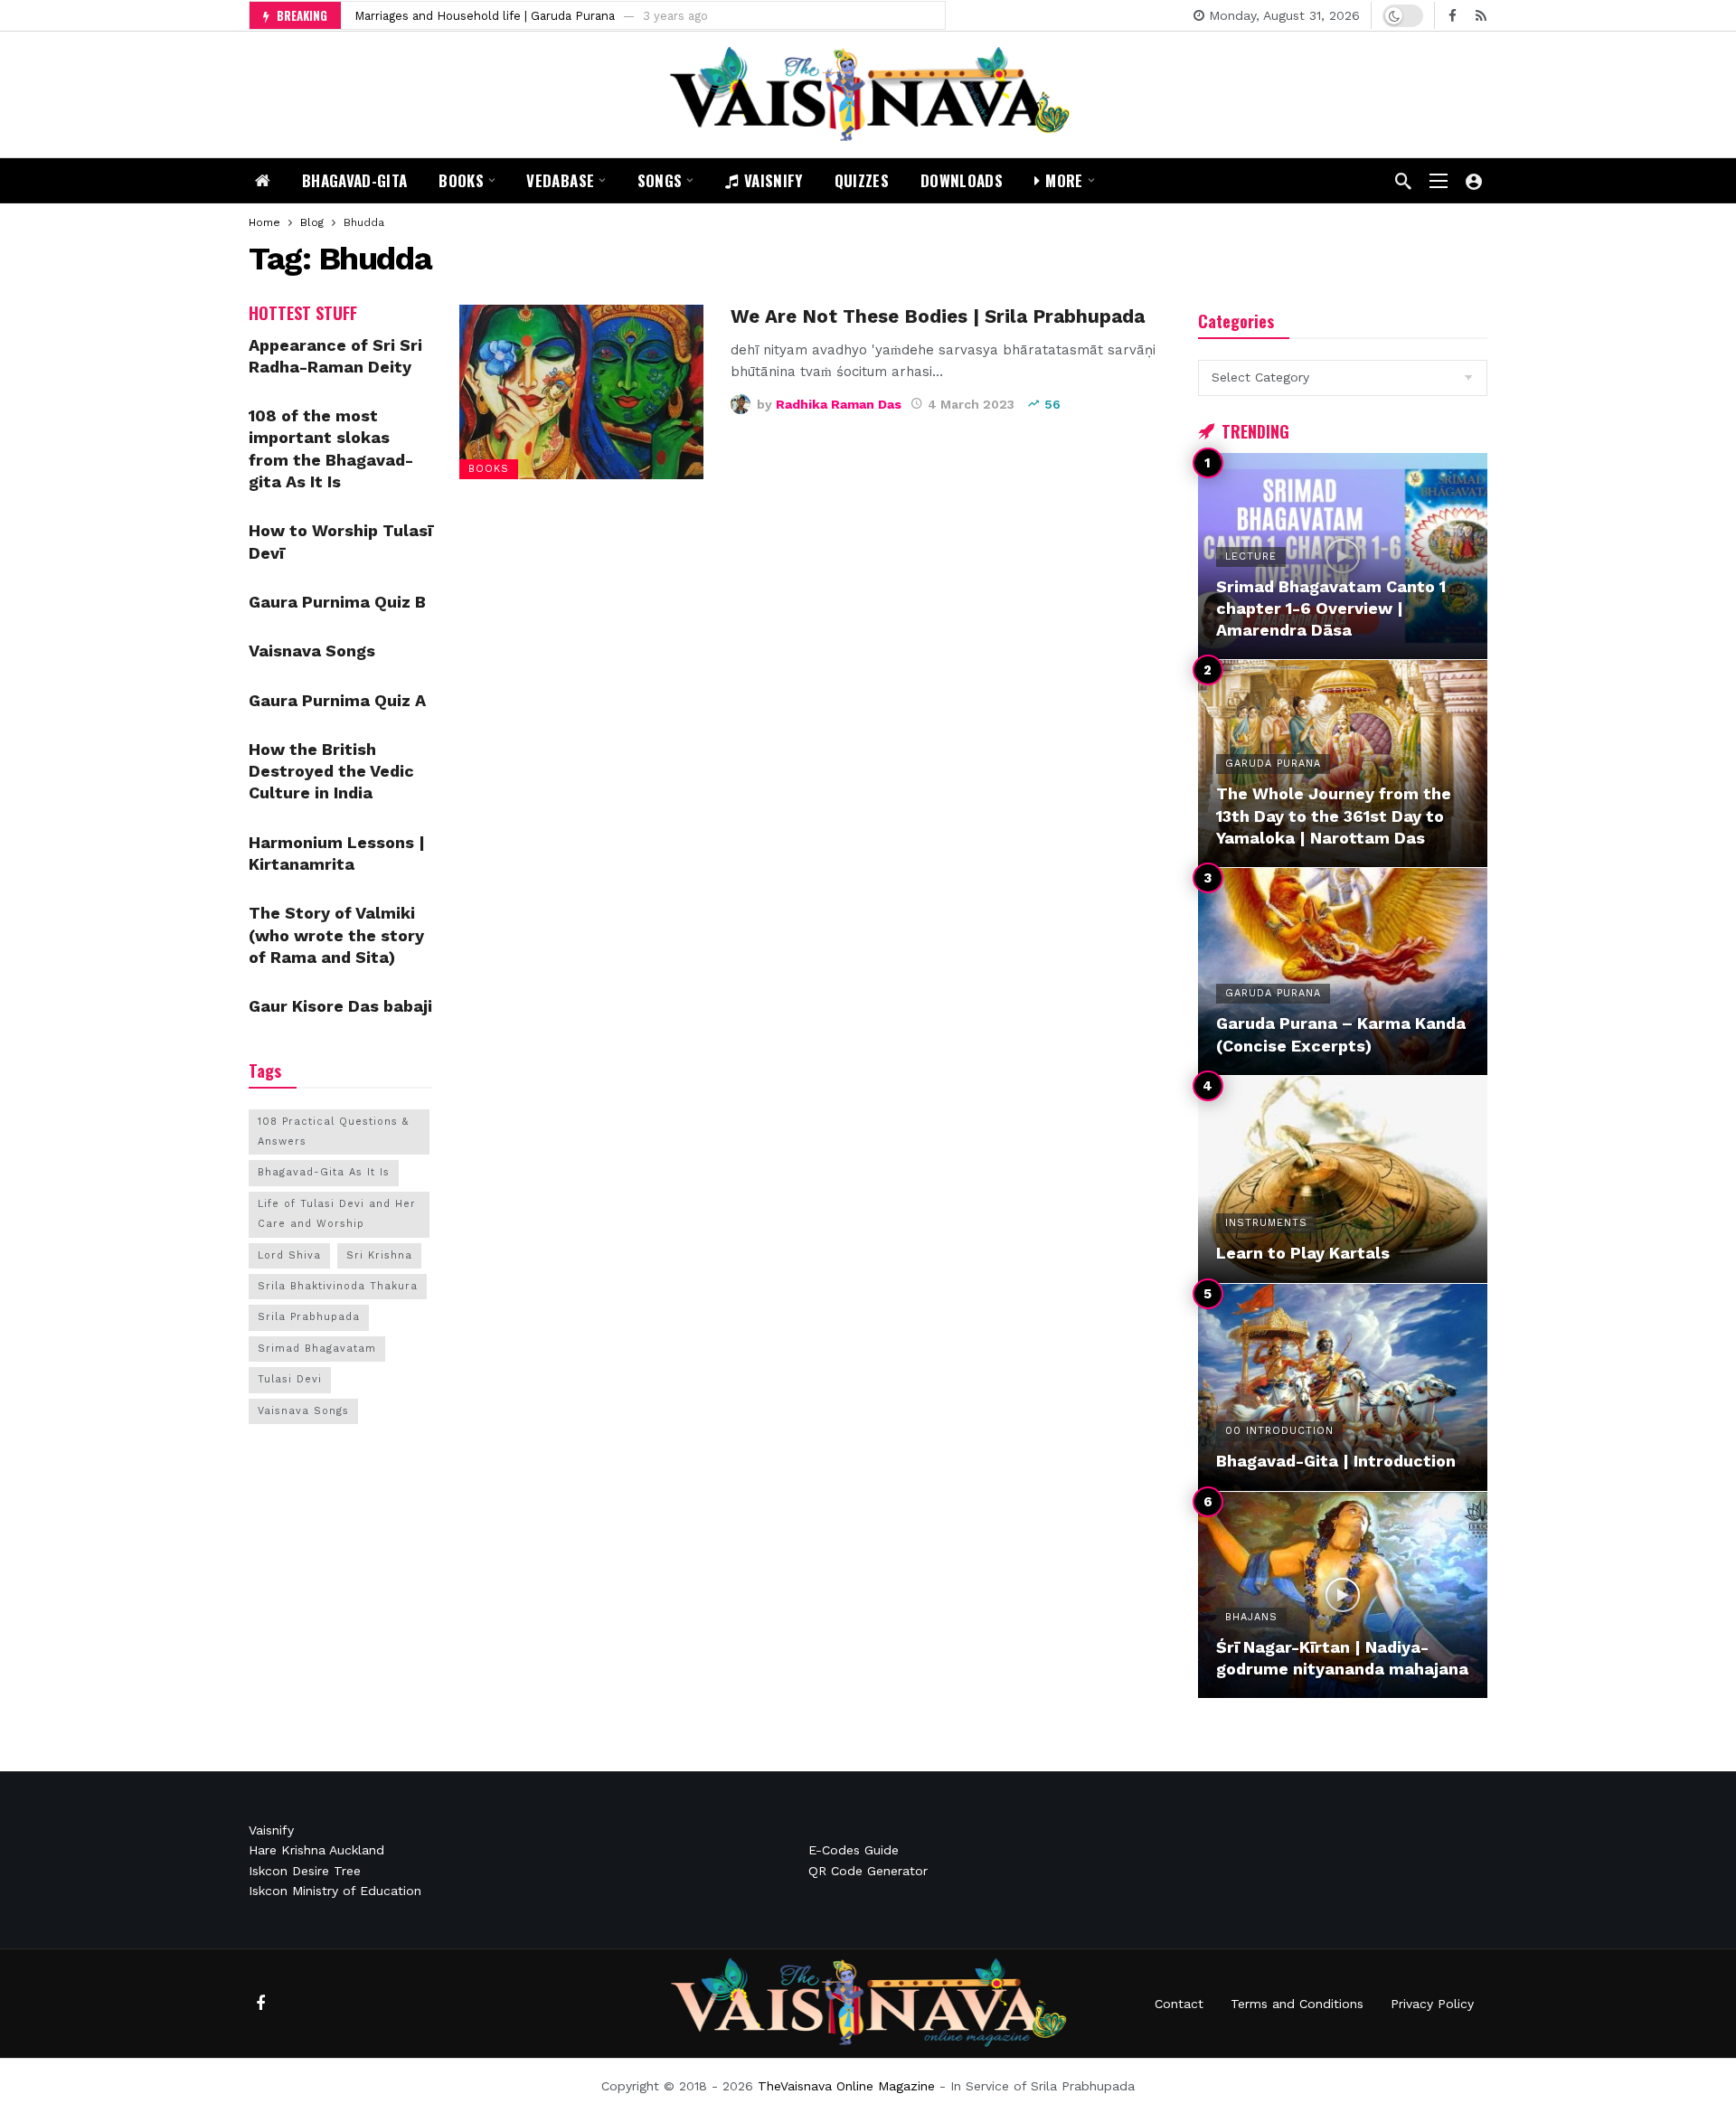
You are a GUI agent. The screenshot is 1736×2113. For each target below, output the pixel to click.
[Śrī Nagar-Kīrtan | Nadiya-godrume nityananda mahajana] (1343, 1595)
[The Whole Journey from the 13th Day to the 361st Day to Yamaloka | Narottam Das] (1343, 764)
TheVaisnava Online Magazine (846, 2086)
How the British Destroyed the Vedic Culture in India (331, 771)
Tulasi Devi (290, 1379)
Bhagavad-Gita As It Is (324, 1172)
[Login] (1474, 181)
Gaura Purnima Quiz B (337, 602)
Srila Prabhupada (309, 1317)
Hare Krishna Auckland (316, 1850)
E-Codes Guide (854, 1850)
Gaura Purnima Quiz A (337, 700)
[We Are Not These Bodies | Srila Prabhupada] (581, 392)
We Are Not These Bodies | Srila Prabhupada (938, 316)
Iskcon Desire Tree (305, 1871)
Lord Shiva (289, 1255)
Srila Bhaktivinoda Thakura (338, 1286)
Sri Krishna (379, 1255)
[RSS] (1481, 16)
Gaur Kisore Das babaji (340, 1006)
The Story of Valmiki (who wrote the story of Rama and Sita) (336, 935)
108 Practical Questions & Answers (333, 1132)
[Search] (1403, 181)
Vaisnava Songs (312, 651)
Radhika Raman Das (839, 404)
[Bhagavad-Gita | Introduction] (1343, 1387)
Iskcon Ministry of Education (335, 1891)
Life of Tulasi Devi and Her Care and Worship (337, 1214)
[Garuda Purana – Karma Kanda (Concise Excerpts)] (1343, 972)
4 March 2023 (971, 404)
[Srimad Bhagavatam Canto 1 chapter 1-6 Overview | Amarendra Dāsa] (1343, 557)
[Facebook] (1453, 16)
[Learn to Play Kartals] (1343, 1179)
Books (489, 469)
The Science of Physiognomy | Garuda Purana (485, 16)
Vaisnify (271, 1830)
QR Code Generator (868, 1871)
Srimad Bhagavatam (317, 1349)
